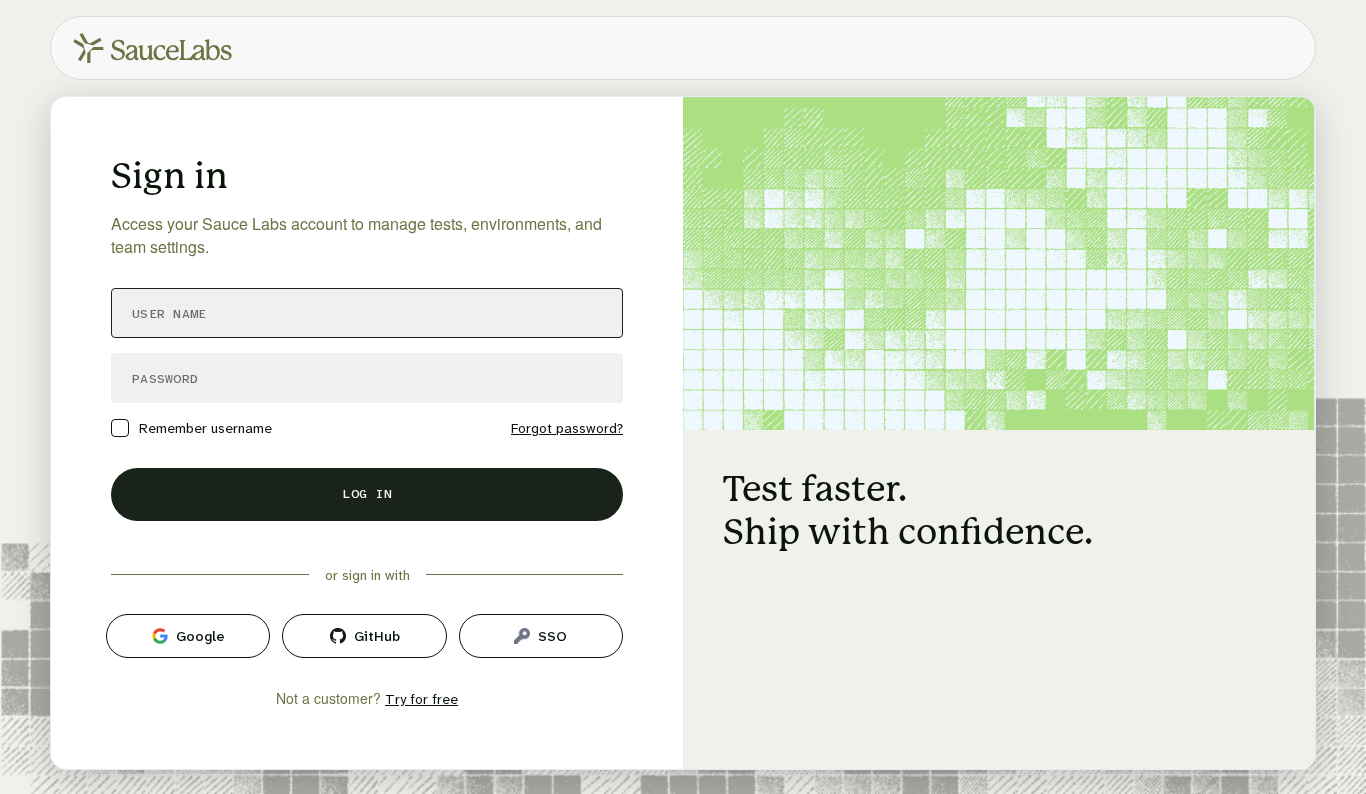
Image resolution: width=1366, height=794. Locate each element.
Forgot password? (567, 428)
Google (200, 636)
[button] (367, 494)
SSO (552, 636)
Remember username (205, 428)
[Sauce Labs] (152, 48)
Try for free (421, 699)
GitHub (377, 636)
